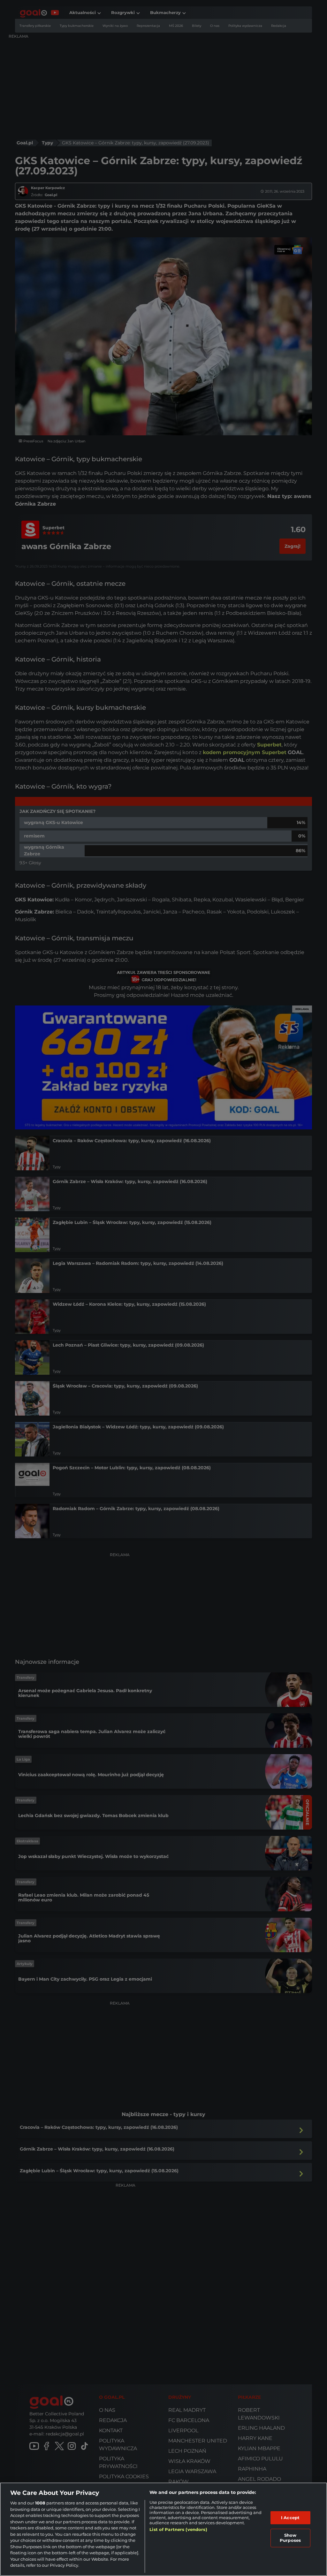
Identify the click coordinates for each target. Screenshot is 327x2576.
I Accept (290, 2518)
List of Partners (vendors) (178, 2529)
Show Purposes (290, 2538)
